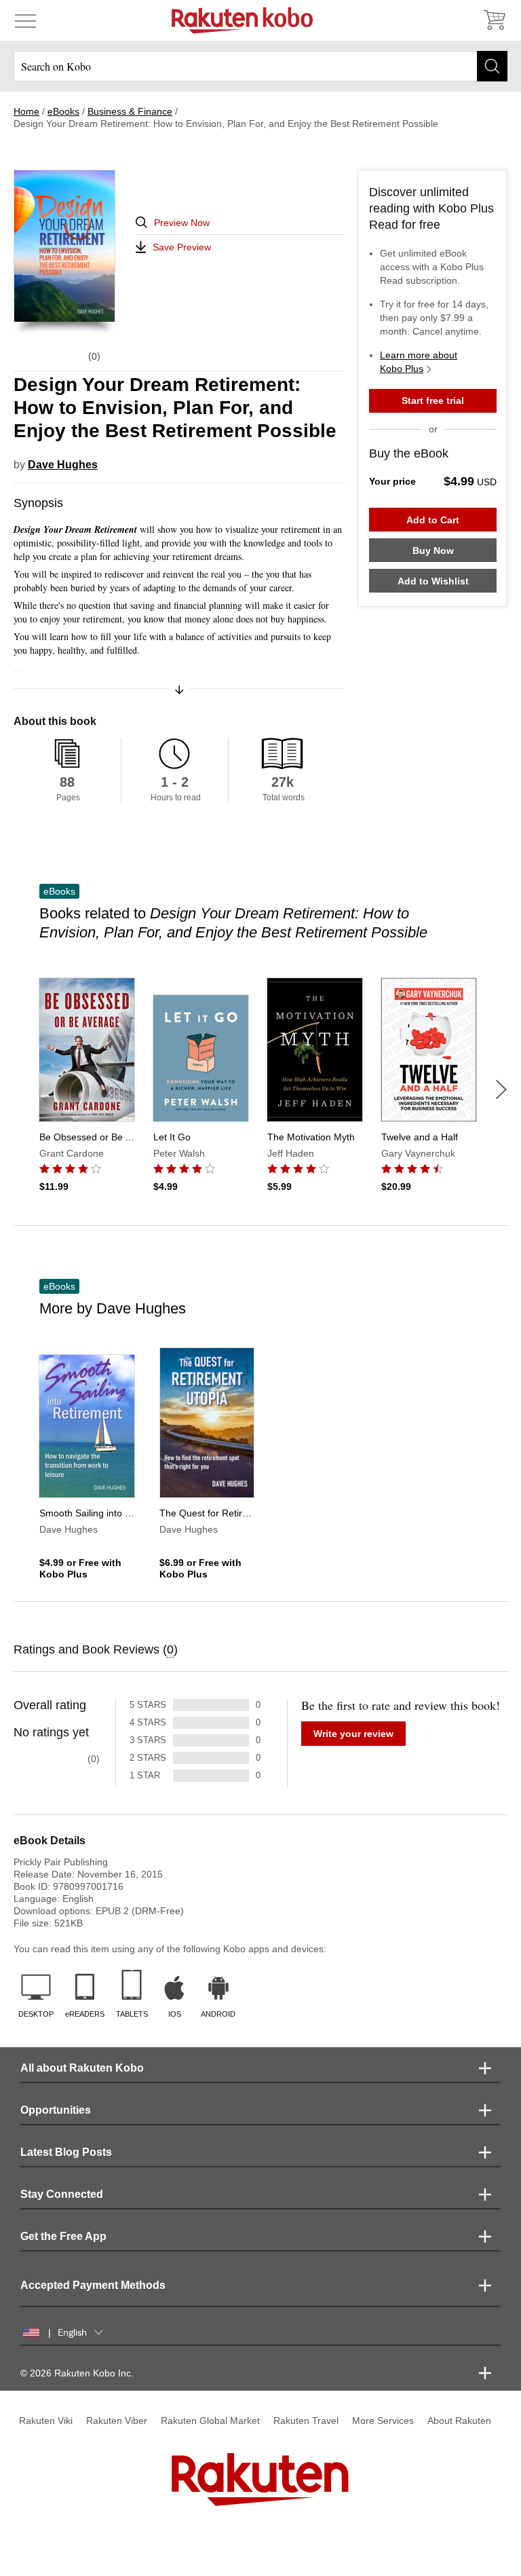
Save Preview (182, 247)
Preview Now (182, 223)
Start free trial (433, 400)
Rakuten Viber (117, 2421)
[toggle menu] (25, 20)
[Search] (492, 66)
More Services (383, 2421)
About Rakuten (459, 2421)
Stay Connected (62, 2194)
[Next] (501, 1089)
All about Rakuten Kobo (82, 2068)
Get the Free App (63, 2236)
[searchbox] (260, 66)
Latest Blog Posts (66, 2152)
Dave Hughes (63, 465)
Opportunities (56, 2110)
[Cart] (494, 20)
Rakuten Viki (46, 2421)
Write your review (353, 1734)
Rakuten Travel (306, 2421)
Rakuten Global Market (210, 2421)
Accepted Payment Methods (93, 2285)
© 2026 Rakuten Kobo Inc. (77, 2373)
